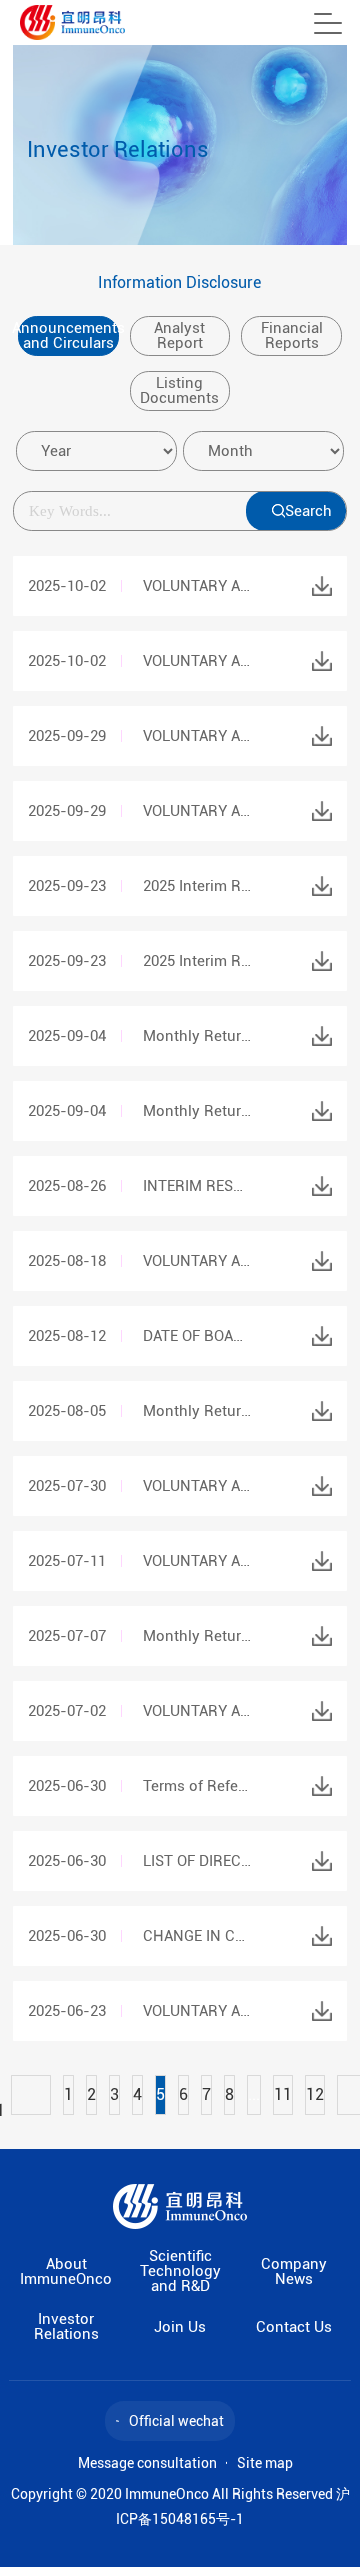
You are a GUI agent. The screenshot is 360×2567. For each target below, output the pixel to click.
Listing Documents (179, 390)
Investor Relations (66, 2327)
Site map (265, 2463)
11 (283, 2094)
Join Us (180, 2327)
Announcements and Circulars (68, 335)
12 (315, 2094)
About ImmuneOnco (66, 2272)
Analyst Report (179, 335)
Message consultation (147, 2463)
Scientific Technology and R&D (180, 2271)
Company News (294, 2272)
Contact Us (294, 2327)
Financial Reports (292, 335)
